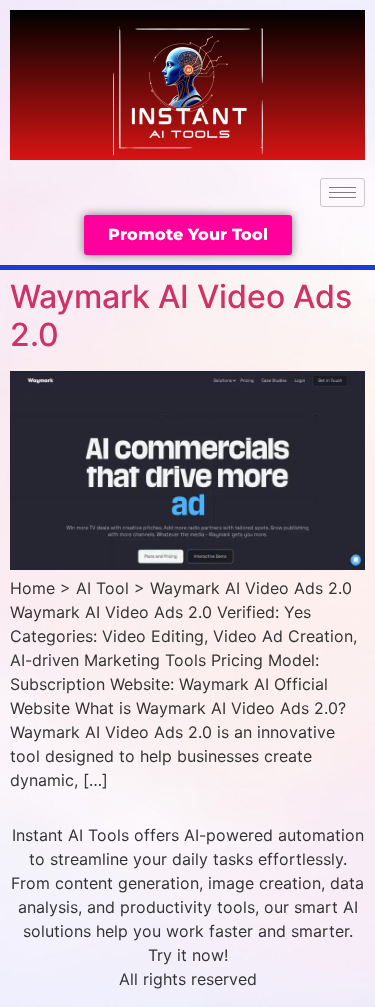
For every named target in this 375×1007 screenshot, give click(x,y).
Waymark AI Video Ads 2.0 (181, 315)
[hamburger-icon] (342, 192)
